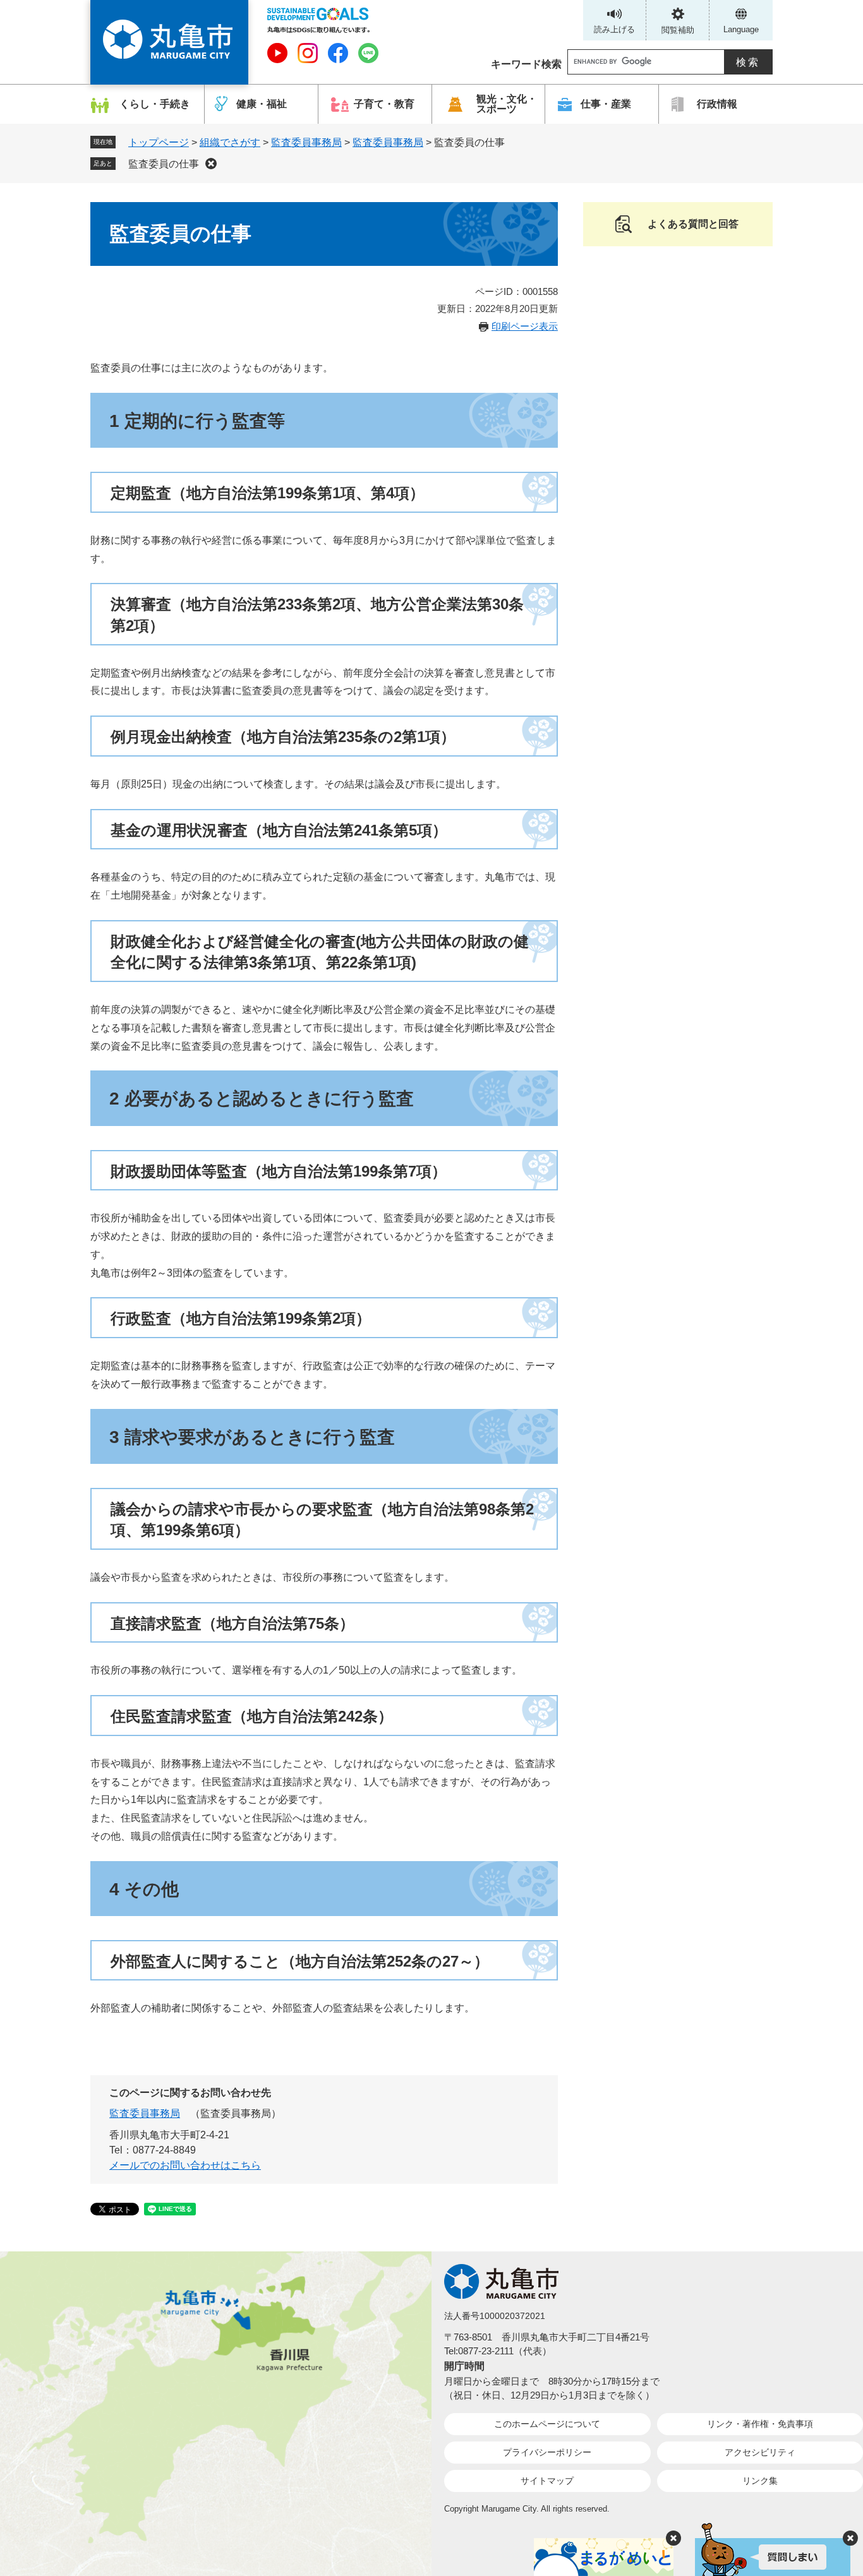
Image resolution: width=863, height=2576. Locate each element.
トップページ (159, 142)
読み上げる (614, 29)
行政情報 (717, 104)
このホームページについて (547, 2424)
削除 (211, 164)
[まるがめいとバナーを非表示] (673, 2538)
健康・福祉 (262, 104)
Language (741, 29)
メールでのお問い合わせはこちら (185, 2165)
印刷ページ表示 (525, 326)
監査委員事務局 (306, 142)
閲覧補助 (678, 30)
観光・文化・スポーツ (507, 104)
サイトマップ (547, 2481)
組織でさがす (230, 142)
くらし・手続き (155, 104)
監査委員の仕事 (164, 164)
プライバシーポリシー (547, 2452)
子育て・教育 (384, 104)
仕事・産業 (606, 104)
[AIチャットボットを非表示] (850, 2538)
